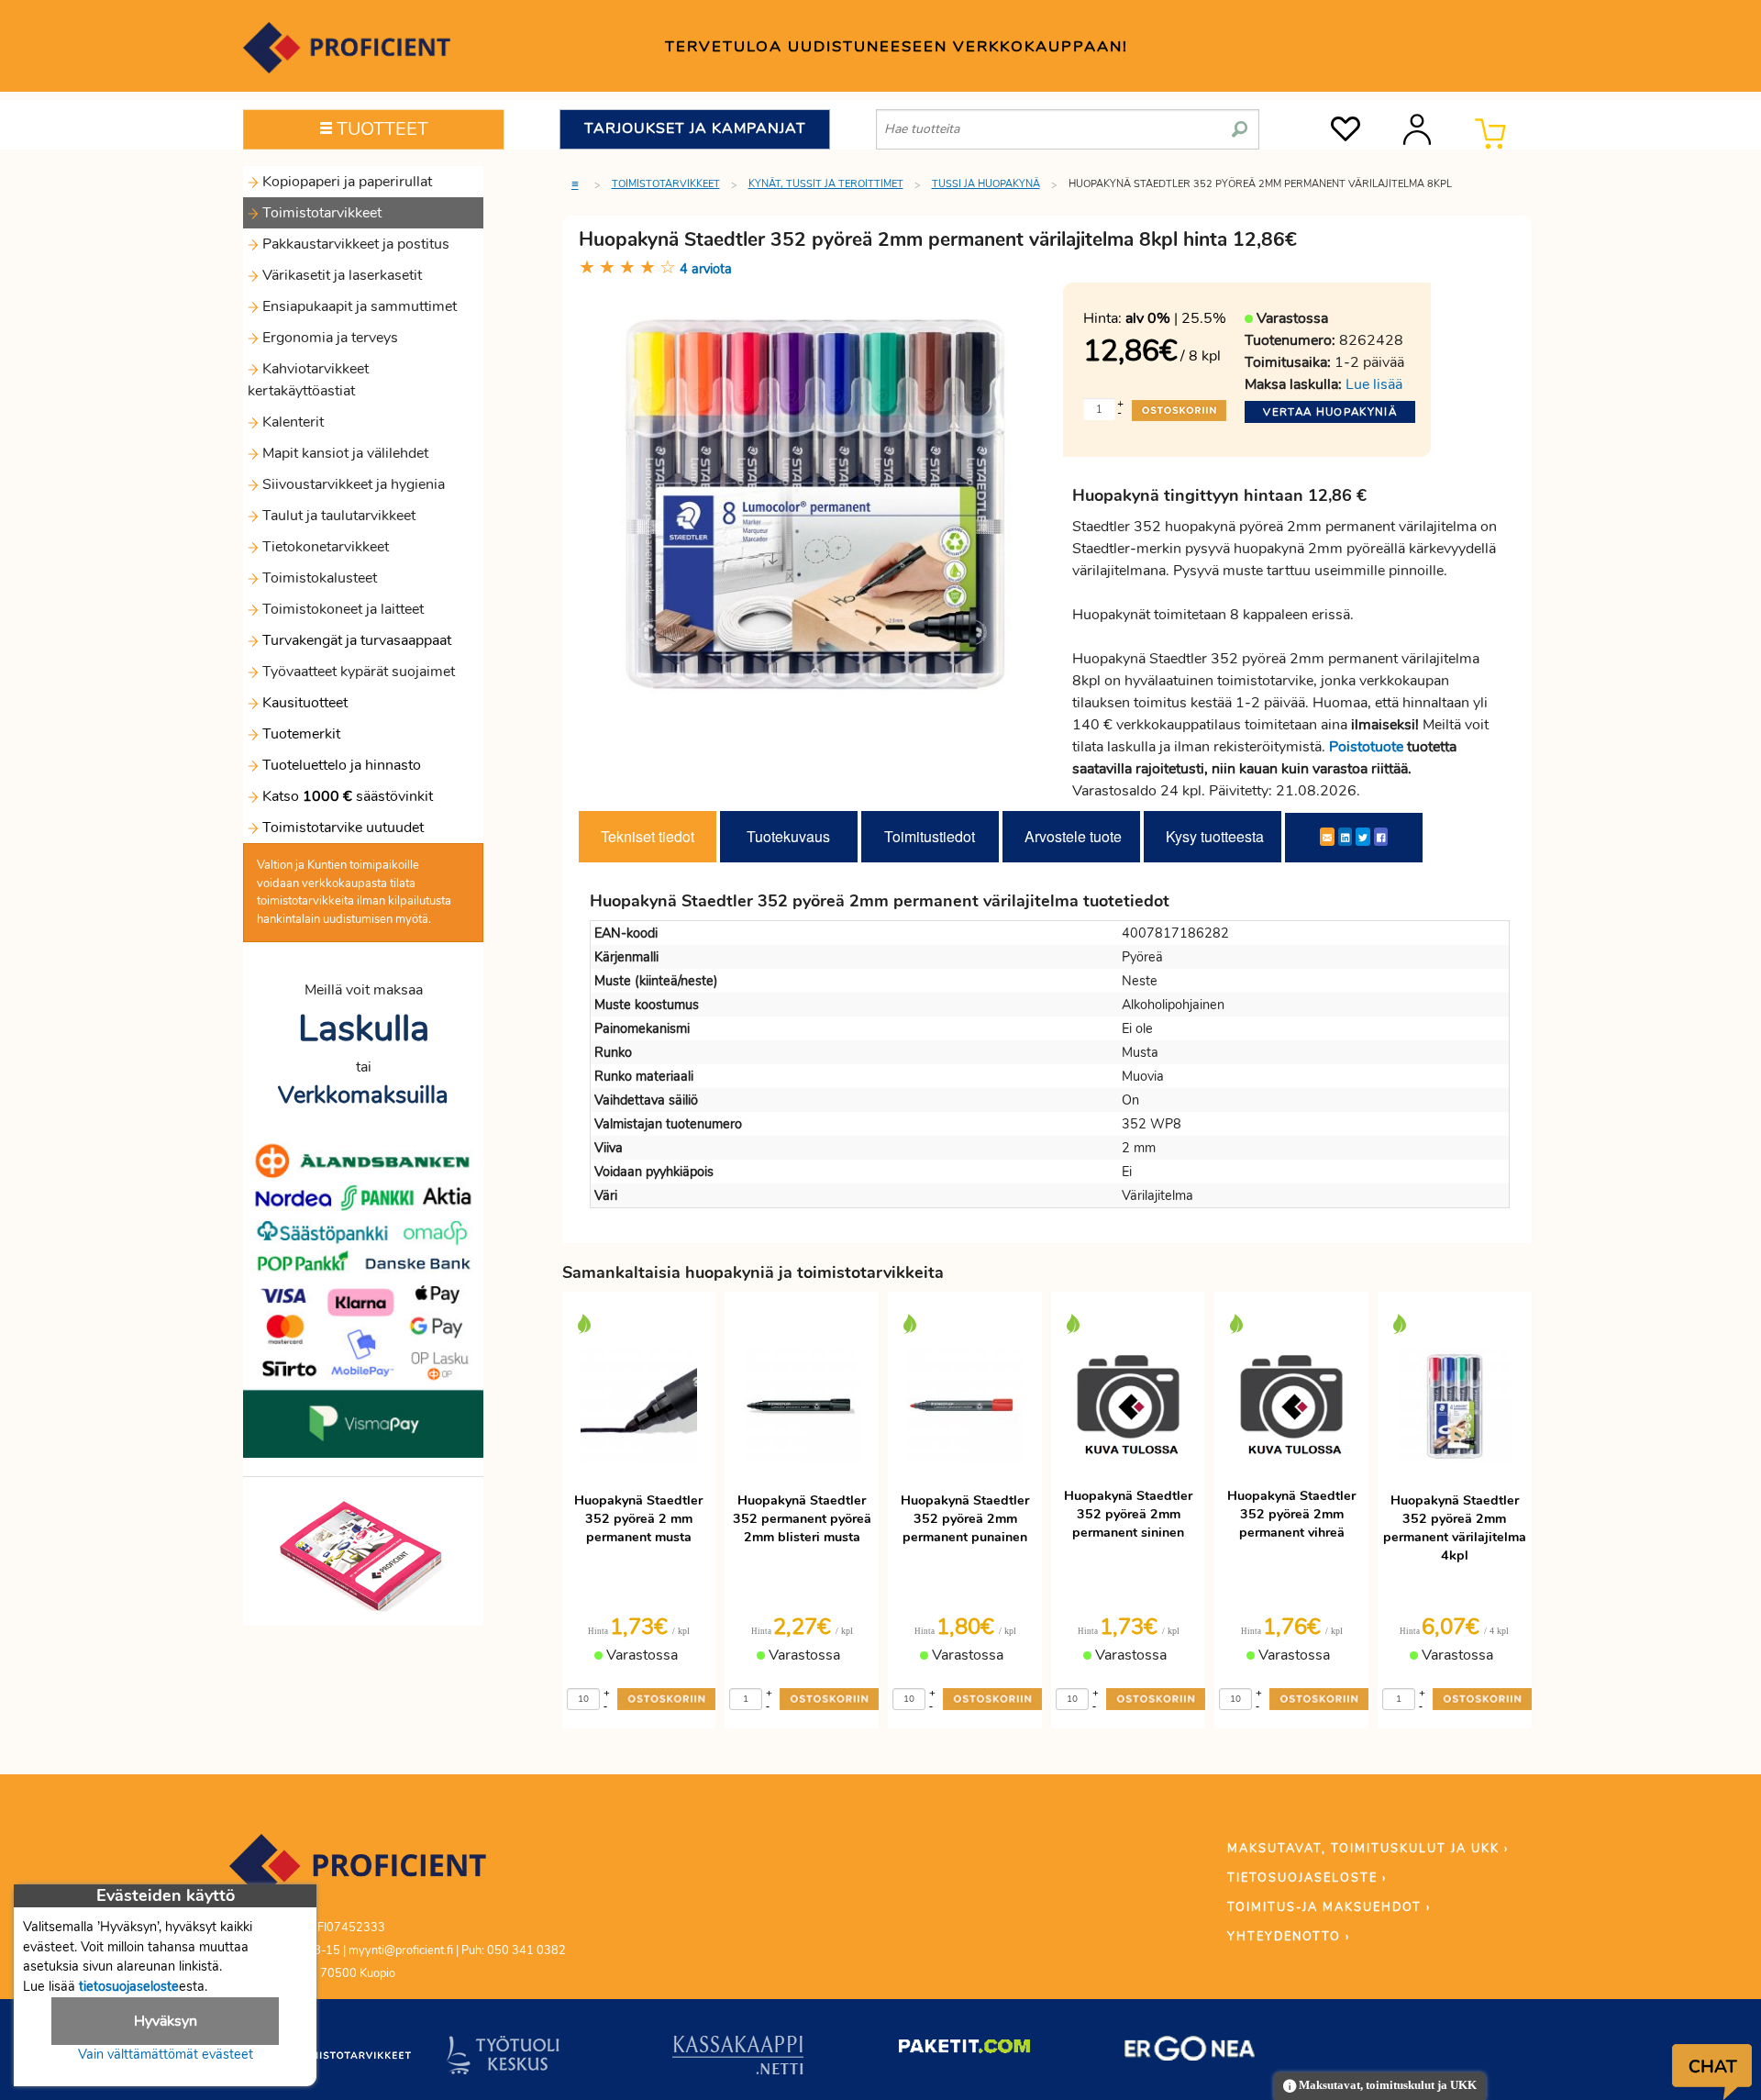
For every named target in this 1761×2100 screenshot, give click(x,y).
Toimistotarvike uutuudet (341, 828)
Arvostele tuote (1073, 836)
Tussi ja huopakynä (986, 184)
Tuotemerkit (301, 734)
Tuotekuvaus (788, 836)
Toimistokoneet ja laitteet (341, 609)
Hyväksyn (166, 2021)
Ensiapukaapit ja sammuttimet (358, 306)
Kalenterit (291, 422)
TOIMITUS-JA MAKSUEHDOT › (1329, 1907)
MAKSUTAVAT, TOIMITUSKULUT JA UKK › (1368, 1849)
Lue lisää (1374, 384)
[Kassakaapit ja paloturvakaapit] (738, 2059)
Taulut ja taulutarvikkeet (337, 516)
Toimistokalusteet (318, 578)
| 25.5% (1176, 318)
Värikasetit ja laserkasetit (340, 275)
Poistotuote (1366, 747)
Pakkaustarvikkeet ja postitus (354, 244)
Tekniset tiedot (648, 836)
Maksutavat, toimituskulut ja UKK (1386, 2085)
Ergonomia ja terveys (328, 338)
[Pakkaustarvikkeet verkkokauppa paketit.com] (964, 2050)
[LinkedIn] (1345, 837)
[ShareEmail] (1327, 837)
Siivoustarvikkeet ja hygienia (352, 484)
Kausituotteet (303, 703)
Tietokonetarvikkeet (324, 547)
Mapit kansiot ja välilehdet (343, 453)
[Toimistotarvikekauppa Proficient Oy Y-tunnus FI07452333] (358, 1874)
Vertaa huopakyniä (1330, 412)
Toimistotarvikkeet (320, 213)
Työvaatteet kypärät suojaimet (357, 672)
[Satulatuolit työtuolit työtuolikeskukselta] (504, 2059)
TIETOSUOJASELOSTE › (1307, 1878)
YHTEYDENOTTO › (1289, 1937)
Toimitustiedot (930, 836)
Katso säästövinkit (348, 796)
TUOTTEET (380, 129)
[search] (1240, 122)
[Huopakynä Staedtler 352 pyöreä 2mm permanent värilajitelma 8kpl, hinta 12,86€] (814, 504)
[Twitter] (1363, 837)
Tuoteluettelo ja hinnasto (342, 765)
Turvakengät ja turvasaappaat (355, 640)
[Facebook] (1381, 837)
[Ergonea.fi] (1190, 2052)
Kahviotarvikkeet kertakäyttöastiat (308, 380)
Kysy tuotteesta (1215, 836)
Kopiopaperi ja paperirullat (345, 182)
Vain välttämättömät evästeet (166, 2054)
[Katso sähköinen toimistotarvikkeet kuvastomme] (363, 1555)
